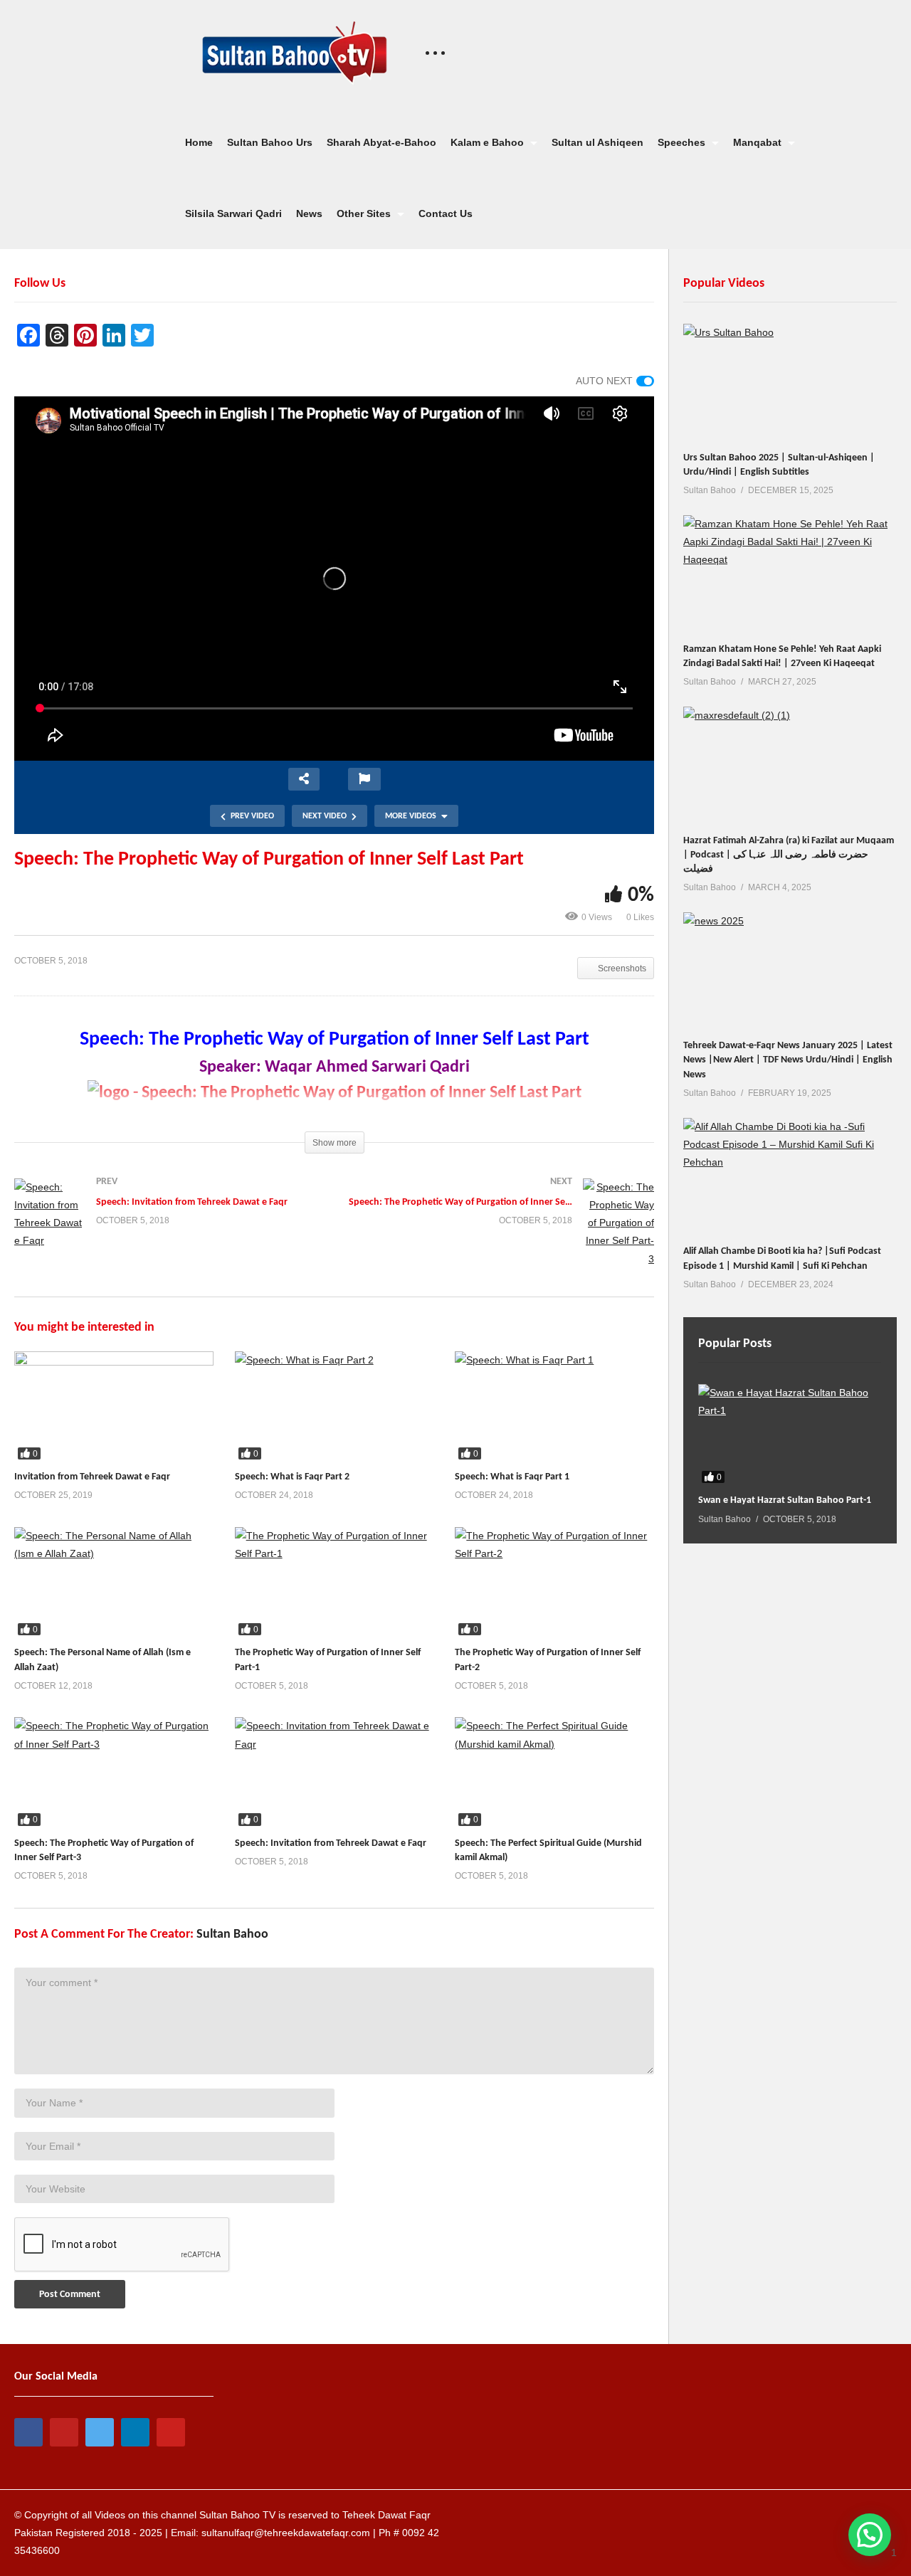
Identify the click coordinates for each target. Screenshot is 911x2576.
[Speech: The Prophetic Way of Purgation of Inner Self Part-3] (502, 1237)
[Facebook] (28, 2432)
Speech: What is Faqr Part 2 (292, 1477)
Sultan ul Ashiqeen (597, 142)
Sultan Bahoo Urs (270, 142)
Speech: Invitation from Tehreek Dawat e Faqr (331, 1843)
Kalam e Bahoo (489, 142)
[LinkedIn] (135, 2432)
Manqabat (759, 142)
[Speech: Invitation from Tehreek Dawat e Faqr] (167, 1229)
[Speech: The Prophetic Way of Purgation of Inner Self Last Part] (114, 1407)
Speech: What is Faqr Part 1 (512, 1477)
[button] (870, 2535)
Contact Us (446, 213)
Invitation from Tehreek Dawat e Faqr (92, 1477)
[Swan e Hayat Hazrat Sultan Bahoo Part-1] (790, 1436)
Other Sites (365, 213)
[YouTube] (64, 2432)
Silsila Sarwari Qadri (233, 213)
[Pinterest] (171, 2432)
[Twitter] (100, 2432)
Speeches (683, 142)
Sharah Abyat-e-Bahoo (381, 142)
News (309, 213)
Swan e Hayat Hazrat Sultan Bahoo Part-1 (785, 1500)
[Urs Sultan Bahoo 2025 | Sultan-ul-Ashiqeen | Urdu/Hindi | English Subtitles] (790, 384)
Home (199, 142)
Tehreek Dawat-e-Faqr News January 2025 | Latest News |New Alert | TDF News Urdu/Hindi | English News (788, 1060)
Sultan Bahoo (232, 1934)
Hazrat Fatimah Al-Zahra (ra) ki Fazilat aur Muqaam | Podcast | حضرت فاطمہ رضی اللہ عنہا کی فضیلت (789, 855)
